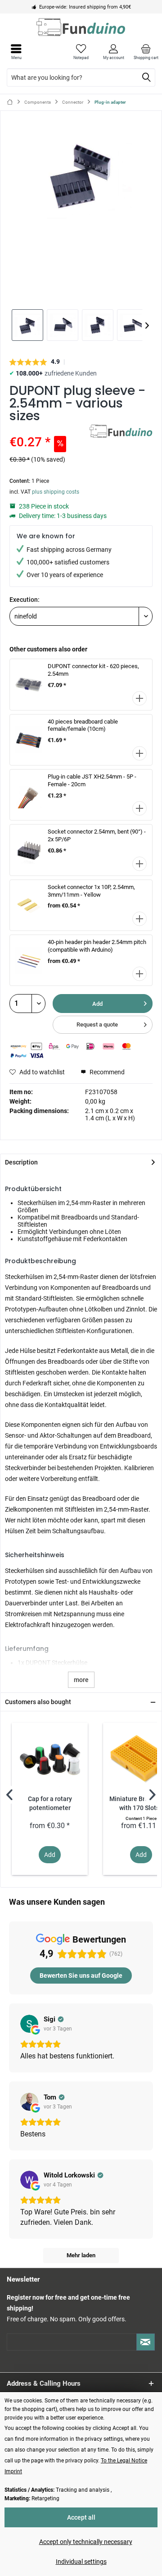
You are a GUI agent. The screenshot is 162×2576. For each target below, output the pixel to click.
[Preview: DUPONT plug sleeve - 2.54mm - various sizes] (27, 325)
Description (21, 1162)
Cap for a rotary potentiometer (50, 1804)
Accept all (81, 2517)
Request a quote (97, 1024)
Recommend (106, 1072)
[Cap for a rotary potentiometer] (50, 1759)
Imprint (13, 2471)
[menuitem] (146, 52)
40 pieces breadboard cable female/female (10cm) (83, 725)
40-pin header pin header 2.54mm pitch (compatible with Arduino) (97, 946)
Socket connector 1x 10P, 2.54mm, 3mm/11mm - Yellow (91, 891)
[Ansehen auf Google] (29, 2024)
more (81, 1680)
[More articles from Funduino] (121, 433)
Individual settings (81, 2562)
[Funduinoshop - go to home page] (81, 27)
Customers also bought (38, 1702)
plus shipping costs (56, 492)
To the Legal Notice (124, 2461)
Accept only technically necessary (86, 2542)
